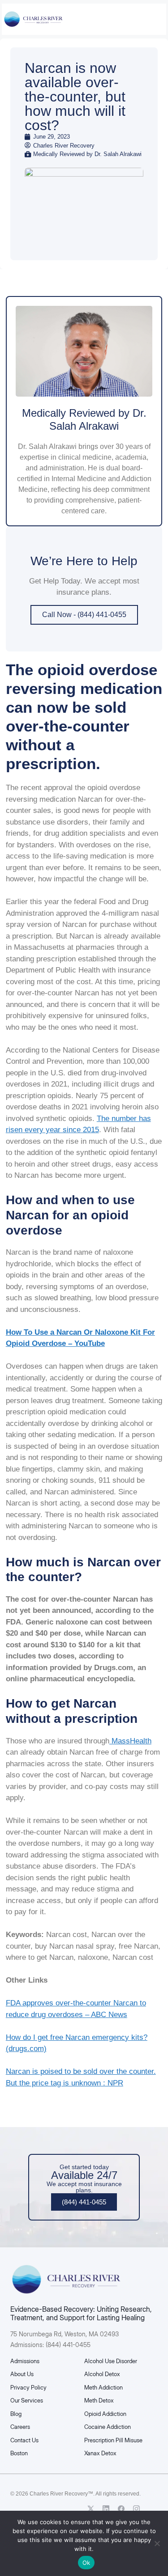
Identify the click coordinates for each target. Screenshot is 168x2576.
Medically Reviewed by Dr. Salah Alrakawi (84, 419)
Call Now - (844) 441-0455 (84, 615)
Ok (86, 2563)
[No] (157, 2543)
